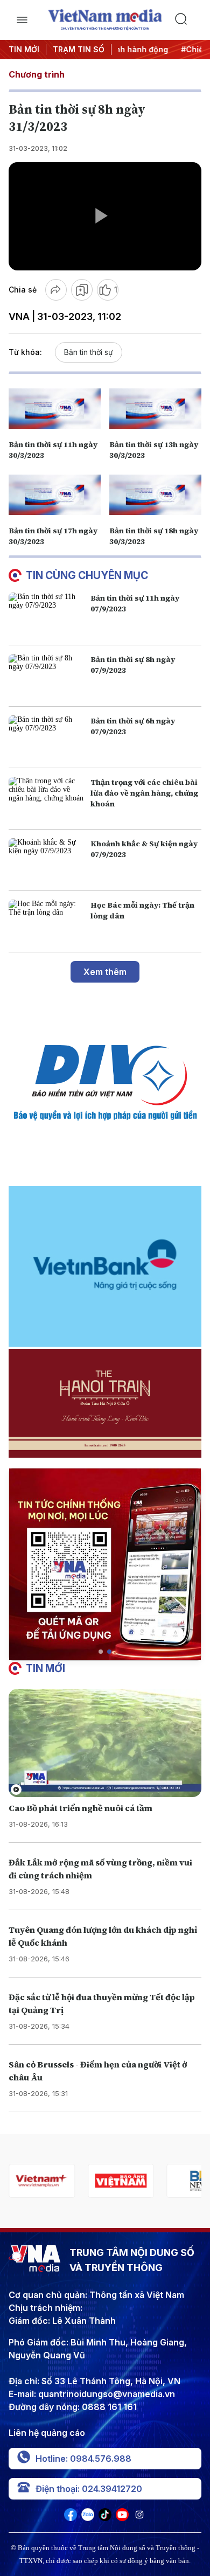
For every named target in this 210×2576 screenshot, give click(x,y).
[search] (188, 20)
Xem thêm (105, 972)
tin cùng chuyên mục (87, 575)
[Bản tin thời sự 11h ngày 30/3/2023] (55, 408)
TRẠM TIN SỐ (79, 49)
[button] (101, 1652)
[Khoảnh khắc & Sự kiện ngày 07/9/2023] (47, 860)
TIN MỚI (24, 49)
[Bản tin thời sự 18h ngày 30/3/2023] (155, 495)
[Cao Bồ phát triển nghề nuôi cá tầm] (105, 1743)
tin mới (45, 1668)
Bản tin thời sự (89, 352)
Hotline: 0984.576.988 (83, 2459)
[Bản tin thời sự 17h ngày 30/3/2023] (55, 495)
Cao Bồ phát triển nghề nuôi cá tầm (80, 1808)
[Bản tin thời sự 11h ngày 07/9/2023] (47, 614)
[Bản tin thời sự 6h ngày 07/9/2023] (47, 737)
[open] (22, 20)
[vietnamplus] (42, 2181)
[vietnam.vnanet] (121, 2181)
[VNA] (71, 2518)
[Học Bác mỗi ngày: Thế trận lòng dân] (47, 921)
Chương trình (37, 74)
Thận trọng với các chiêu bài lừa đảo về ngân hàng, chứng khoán (144, 793)
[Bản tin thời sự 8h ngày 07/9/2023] (47, 676)
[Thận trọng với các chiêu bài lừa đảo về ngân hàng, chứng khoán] (47, 799)
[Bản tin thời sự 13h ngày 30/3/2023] (155, 408)
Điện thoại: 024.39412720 (89, 2489)
